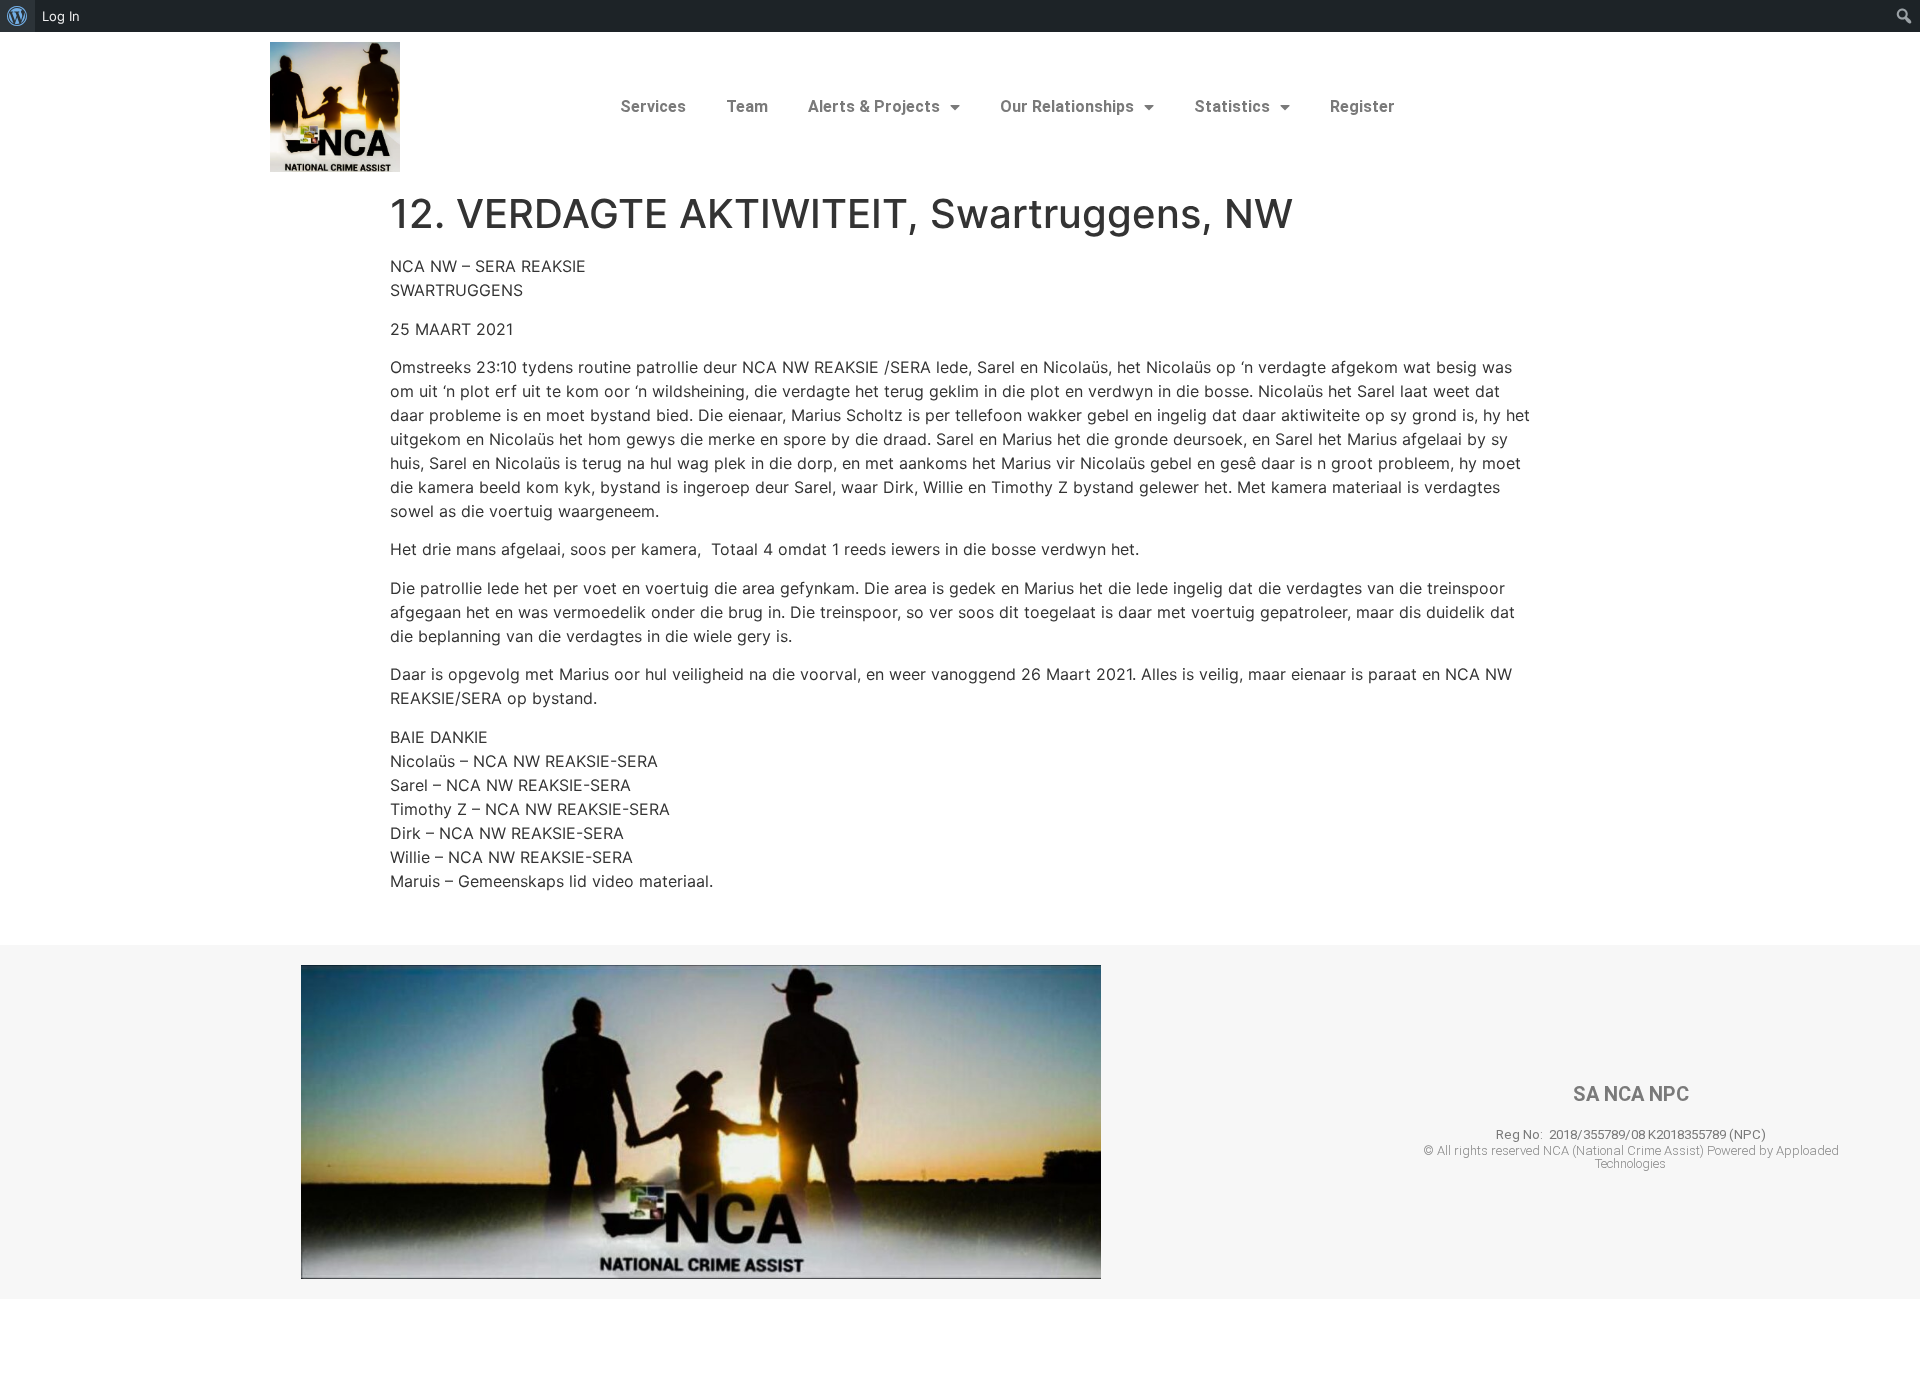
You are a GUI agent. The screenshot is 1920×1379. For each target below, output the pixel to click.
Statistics (1232, 106)
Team (747, 106)
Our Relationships (1067, 106)
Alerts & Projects (874, 106)
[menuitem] (17, 16)
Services (653, 106)
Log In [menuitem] (61, 16)
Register (1362, 106)
